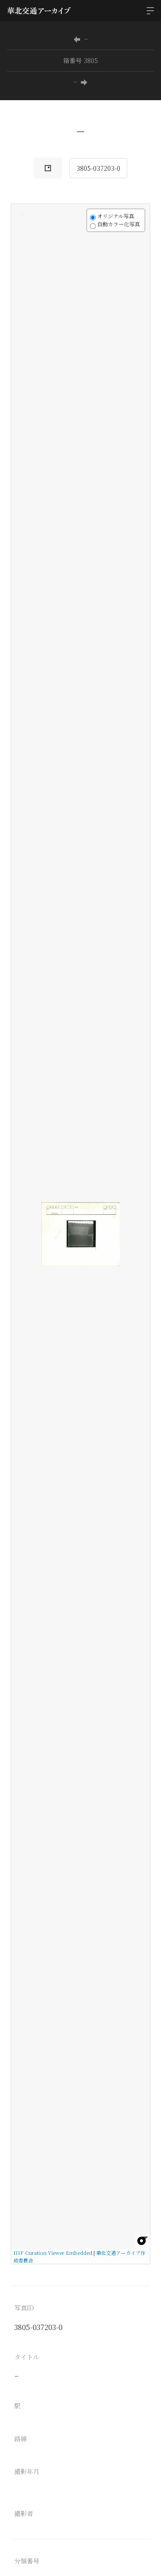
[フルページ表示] (23, 249)
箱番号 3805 (80, 60)
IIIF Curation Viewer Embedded (53, 2253)
